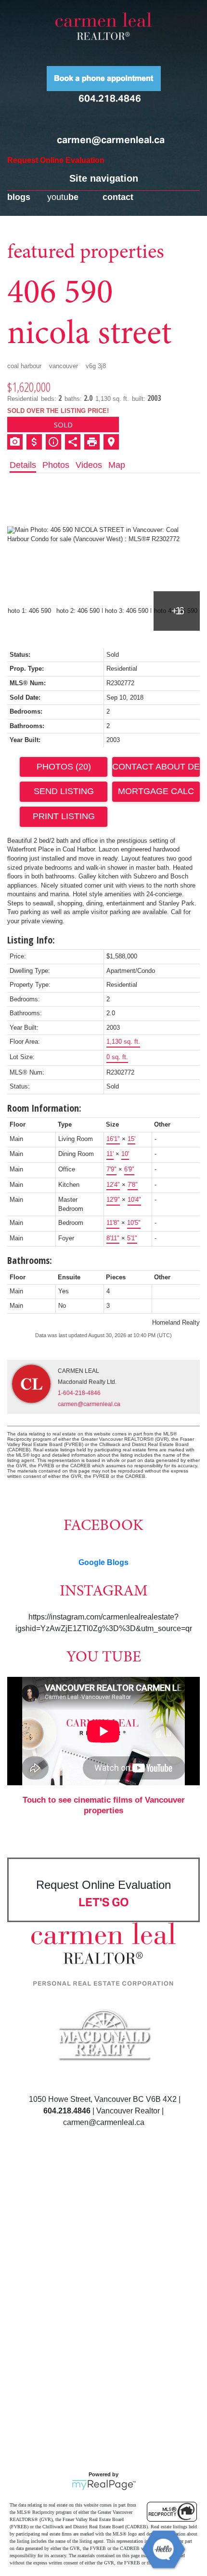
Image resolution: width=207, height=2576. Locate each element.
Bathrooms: (30, 1260)
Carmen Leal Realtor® (103, 26)
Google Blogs (103, 1562)
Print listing (64, 816)
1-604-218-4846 (79, 1393)
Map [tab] (117, 465)
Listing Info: (31, 940)
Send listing (64, 791)
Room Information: (44, 1108)
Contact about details (156, 767)
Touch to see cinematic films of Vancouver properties (104, 1805)
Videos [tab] (89, 465)
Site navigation (104, 178)
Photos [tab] (56, 465)
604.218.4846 (110, 98)
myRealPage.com (104, 2485)
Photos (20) (64, 767)
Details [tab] (23, 465)
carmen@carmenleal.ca (111, 140)
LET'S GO (104, 1902)
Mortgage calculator (156, 792)
